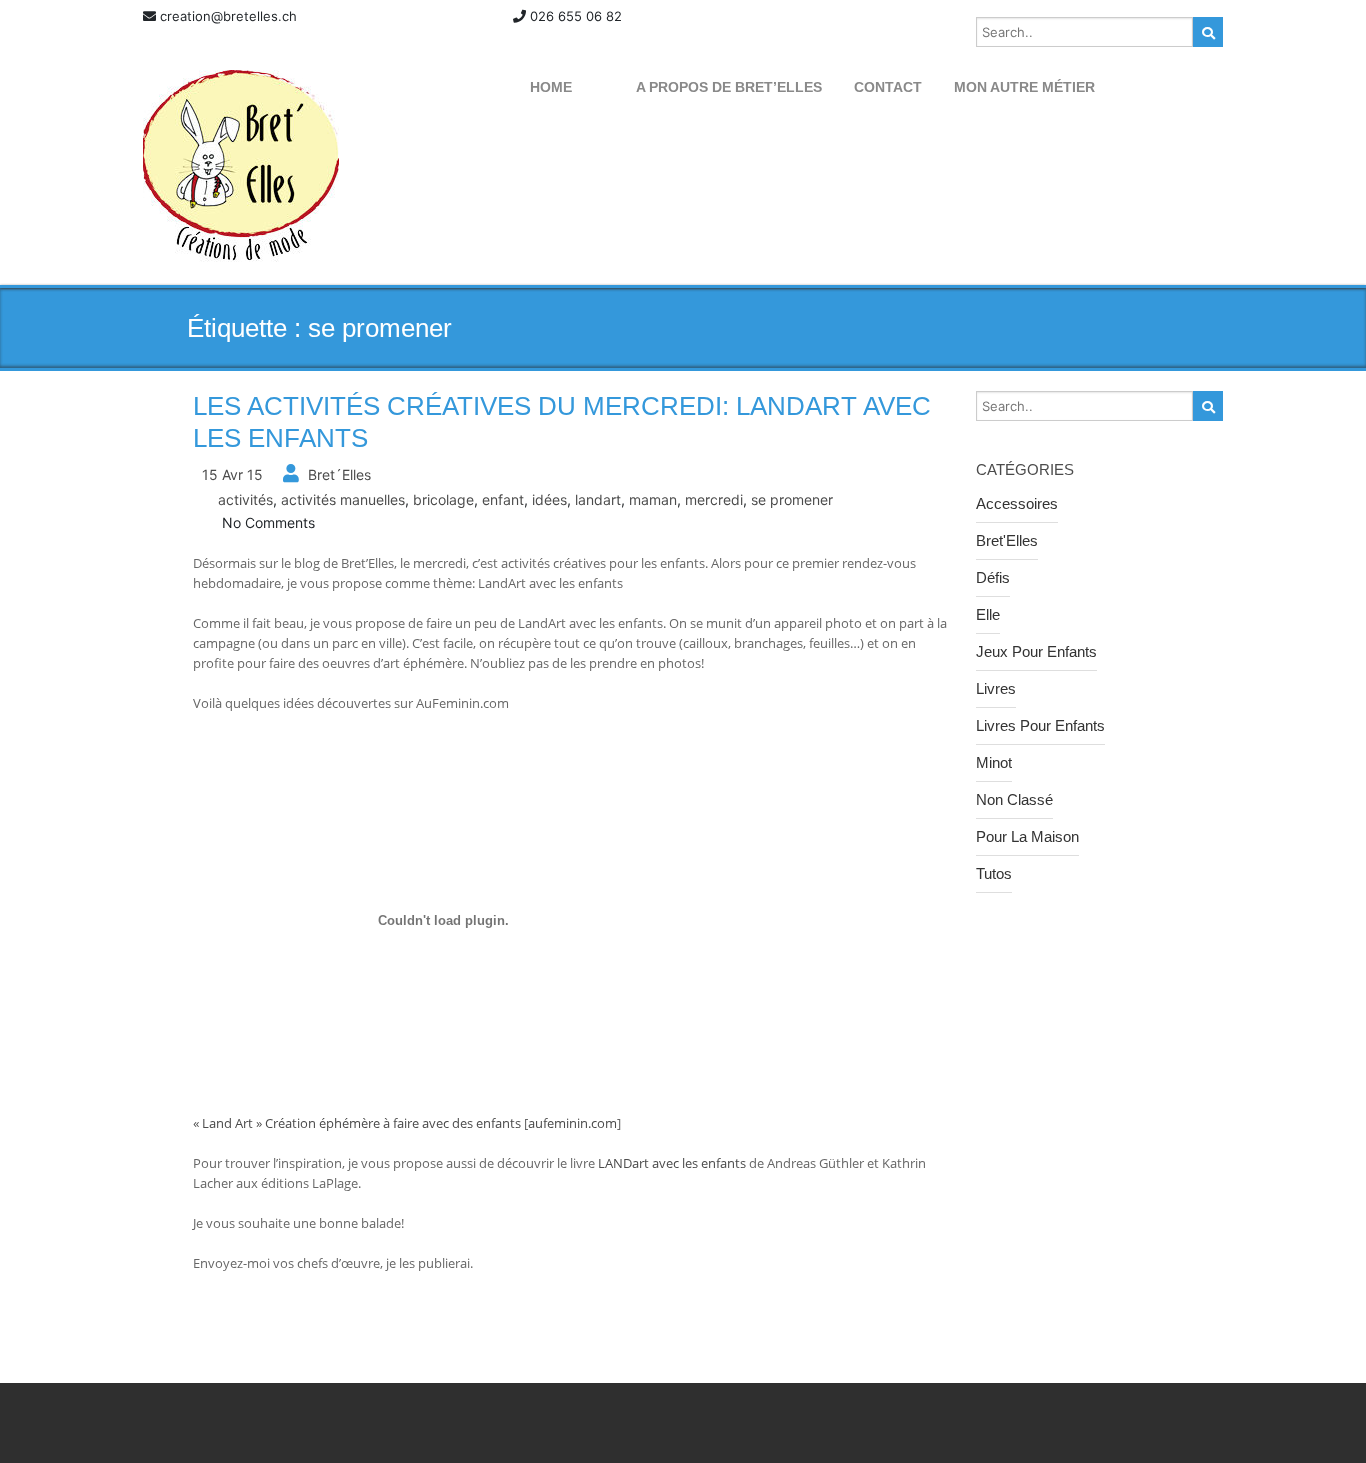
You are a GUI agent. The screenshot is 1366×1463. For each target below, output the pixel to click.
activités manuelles (343, 499)
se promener (792, 499)
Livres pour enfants (1040, 725)
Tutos (994, 873)
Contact (888, 87)
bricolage (443, 499)
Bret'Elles (1007, 540)
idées (549, 499)
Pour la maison (1027, 836)
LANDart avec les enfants (673, 1163)
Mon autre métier (1024, 87)
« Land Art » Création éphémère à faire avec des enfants (357, 1123)
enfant (503, 499)
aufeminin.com (572, 1123)
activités (245, 499)
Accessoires (1017, 503)
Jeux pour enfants (1036, 651)
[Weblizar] (241, 166)
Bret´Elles (339, 474)
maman (653, 499)
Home (551, 87)
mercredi (714, 499)
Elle (988, 614)
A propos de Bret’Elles (729, 87)
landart (598, 499)
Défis (993, 577)
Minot (994, 762)
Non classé (1014, 799)
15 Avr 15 (232, 474)
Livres (996, 688)
